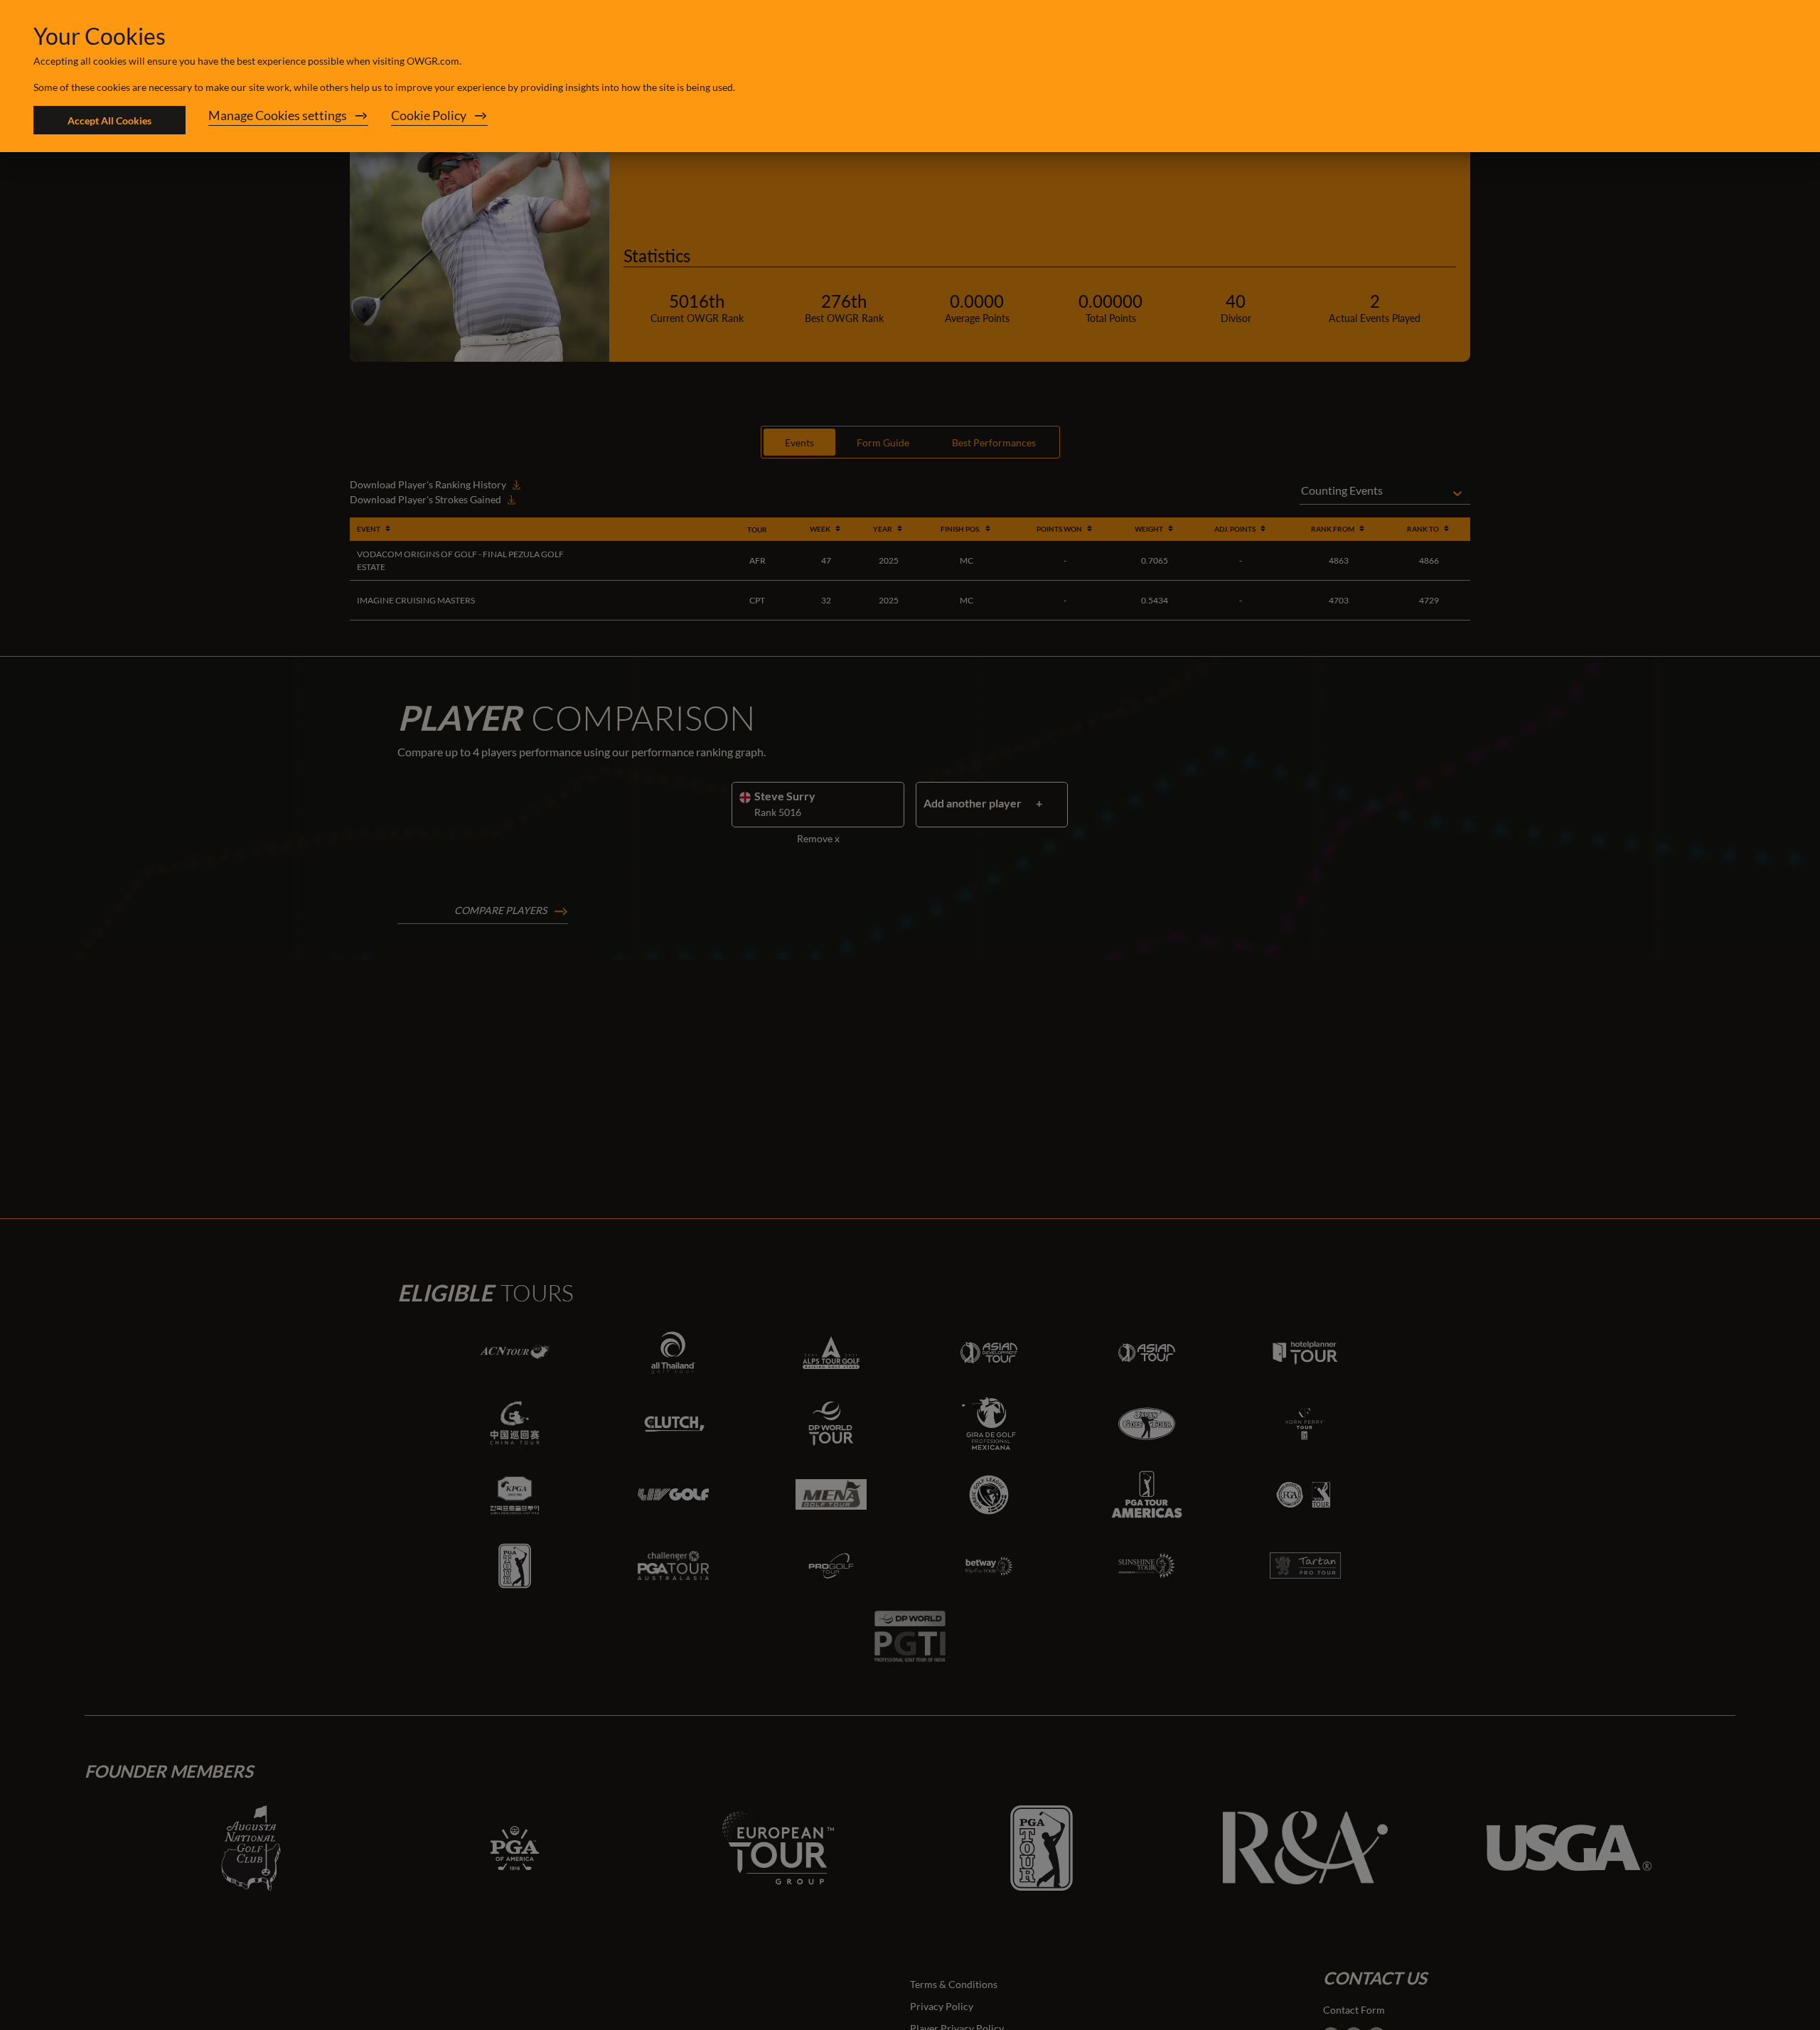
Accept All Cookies (109, 120)
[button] (288, 120)
